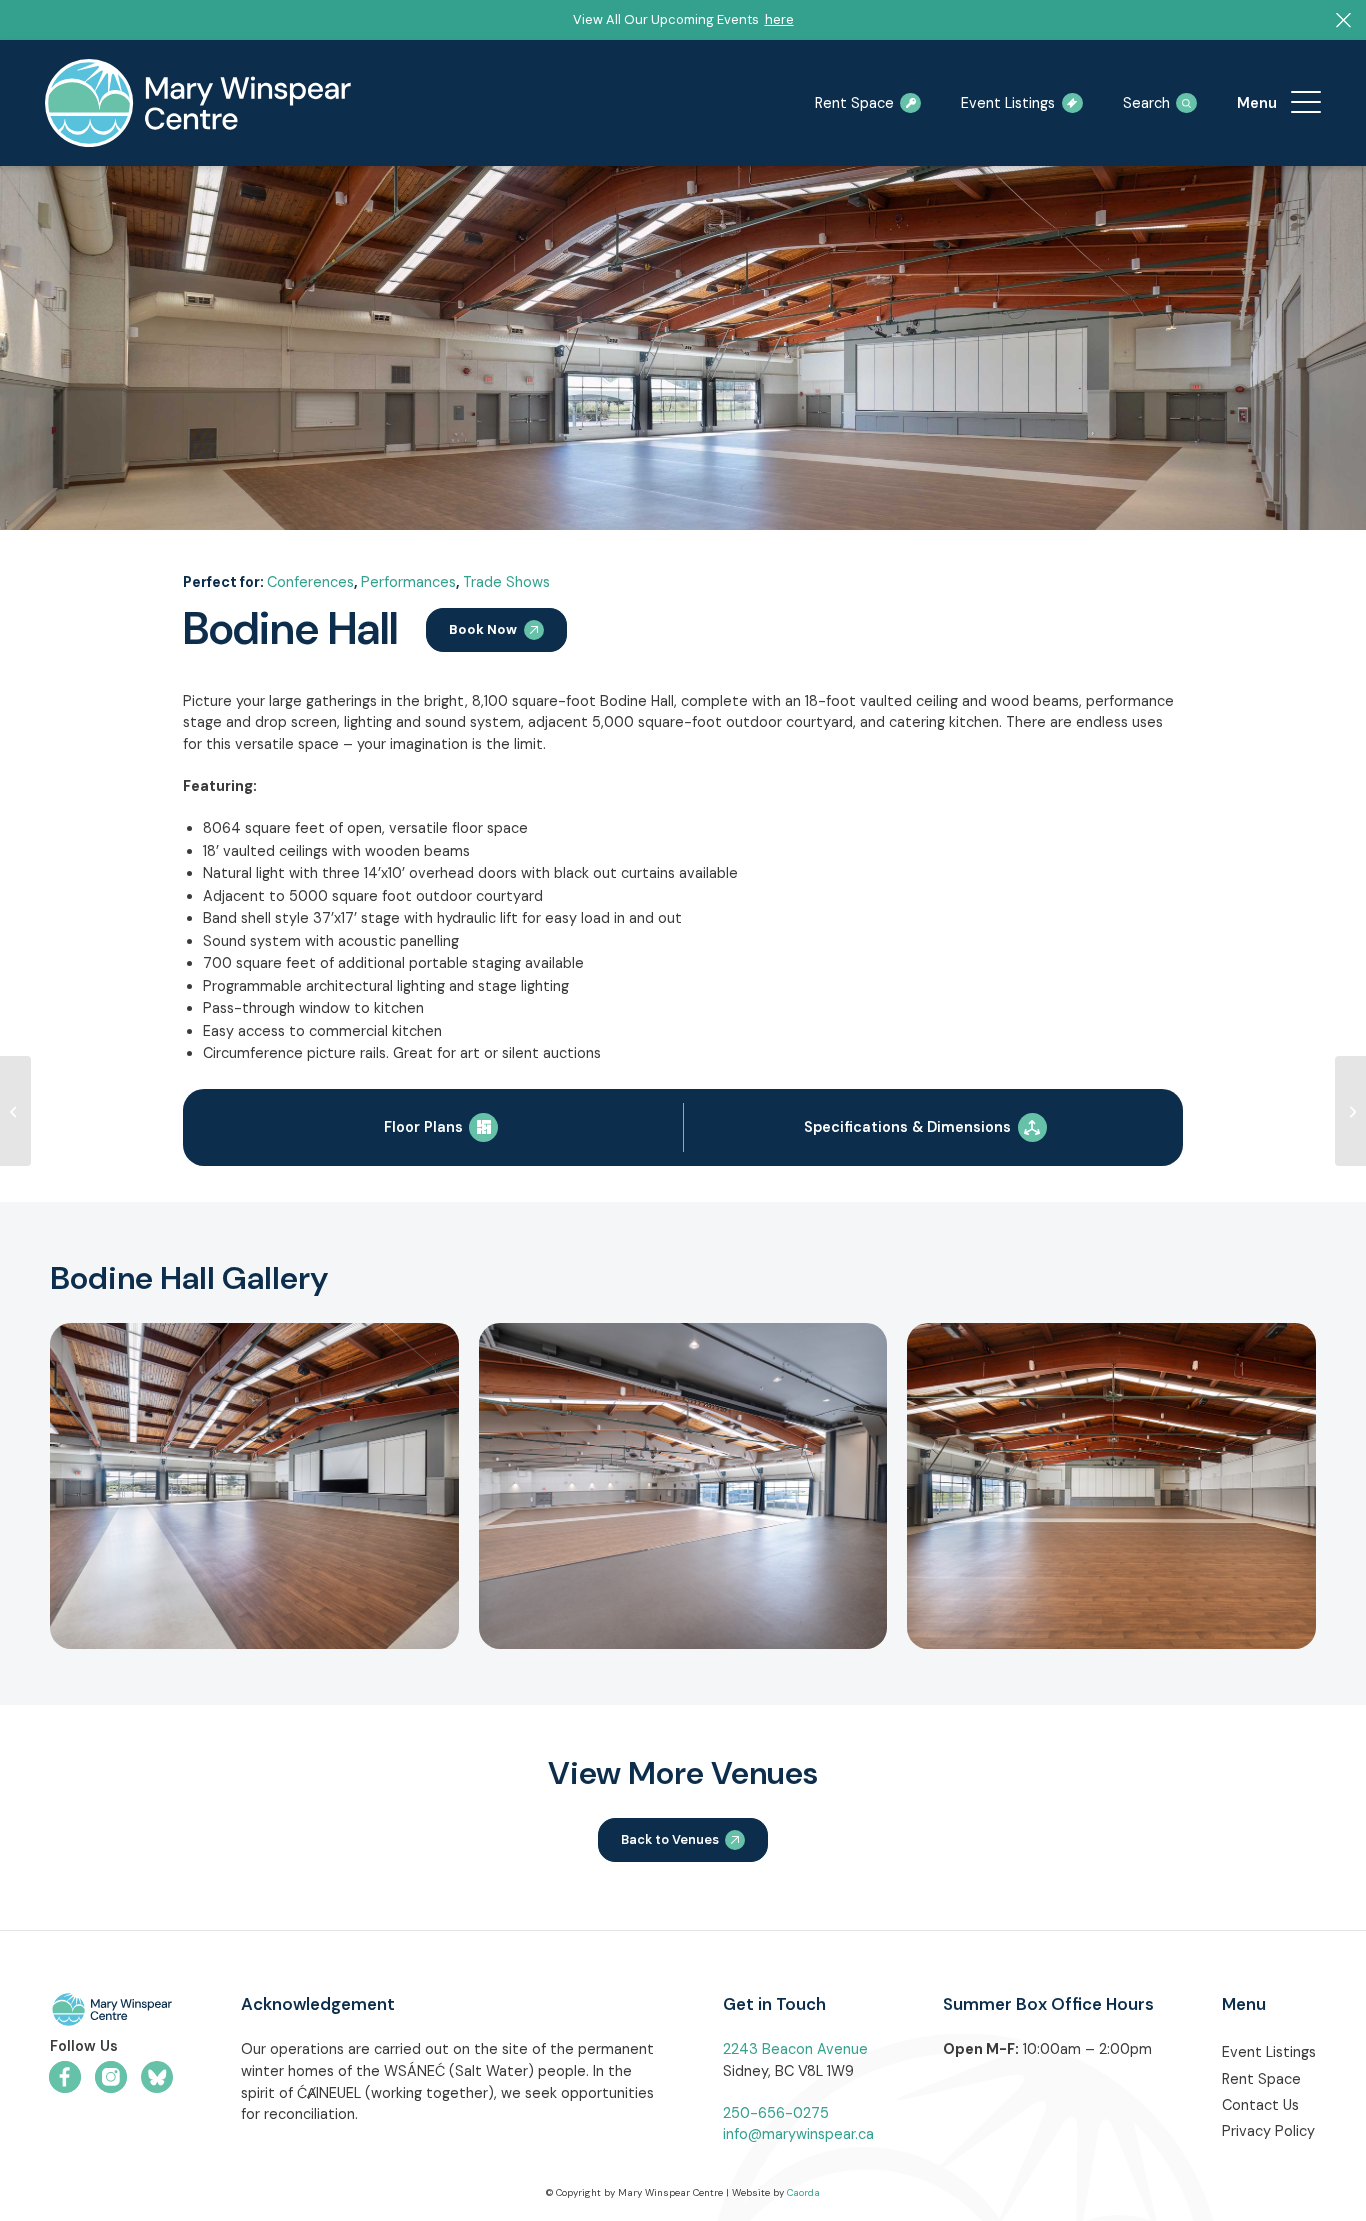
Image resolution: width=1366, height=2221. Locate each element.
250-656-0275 (776, 2113)
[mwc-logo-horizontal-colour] (111, 2012)
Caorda (803, 2192)
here (779, 19)
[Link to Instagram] (111, 2077)
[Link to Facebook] (65, 2077)
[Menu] (1306, 103)
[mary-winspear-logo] (198, 103)
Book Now (483, 629)
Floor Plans (423, 1127)
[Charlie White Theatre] (15, 1111)
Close (1247, 653)
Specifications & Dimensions (907, 1127)
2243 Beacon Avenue (795, 2049)
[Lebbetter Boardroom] (1350, 1111)
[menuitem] (1306, 103)
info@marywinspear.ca (798, 2134)
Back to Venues (670, 1839)
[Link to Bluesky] (157, 2077)
